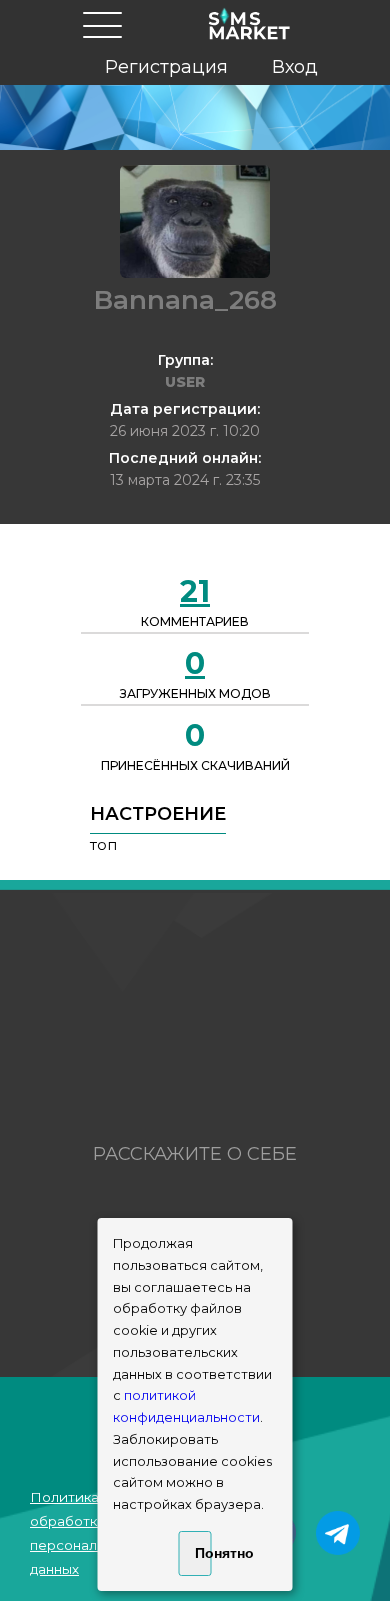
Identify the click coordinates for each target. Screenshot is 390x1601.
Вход (295, 67)
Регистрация (166, 67)
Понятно (203, 1553)
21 (195, 591)
